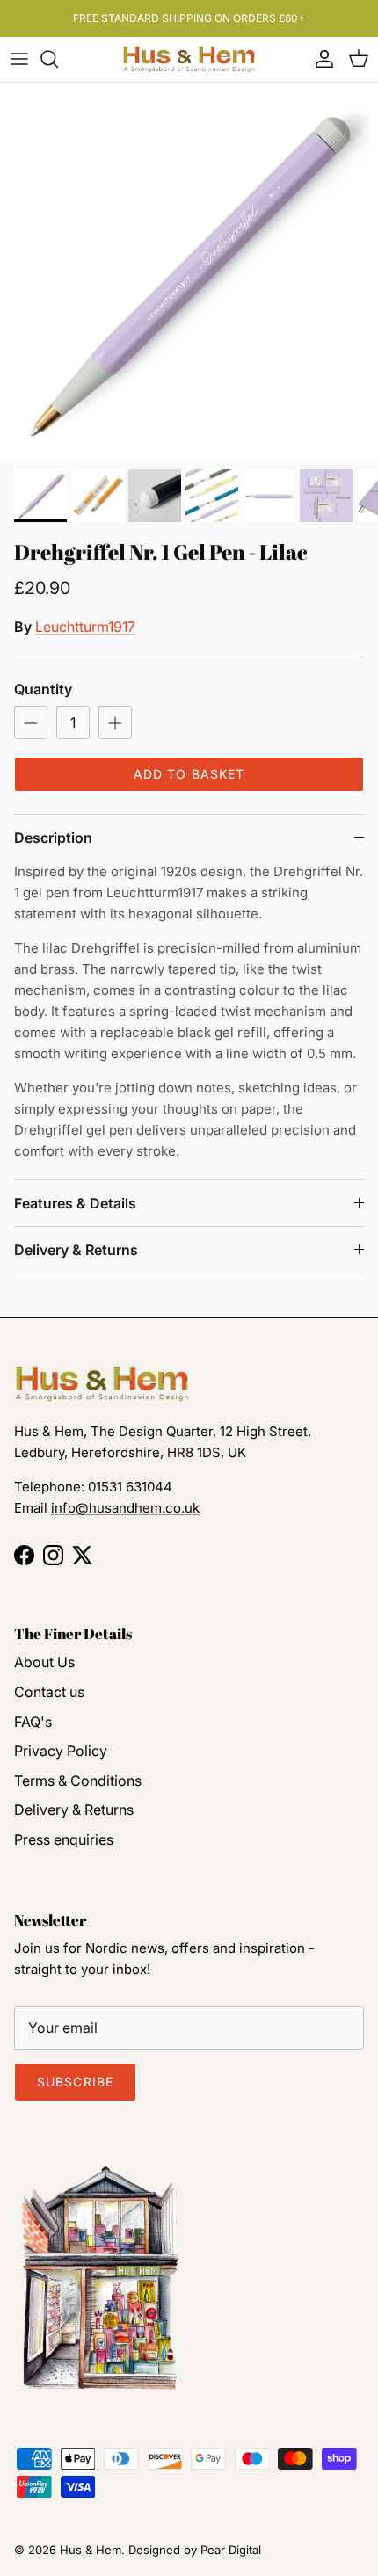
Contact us (49, 1692)
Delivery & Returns (76, 1250)
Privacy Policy (61, 1751)
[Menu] (19, 59)
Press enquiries (64, 1839)
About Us (44, 1662)
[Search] (58, 59)
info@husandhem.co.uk (125, 1508)
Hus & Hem (91, 2550)
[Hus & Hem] (189, 59)
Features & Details (75, 1203)
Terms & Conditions (78, 1781)
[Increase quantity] (115, 722)
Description (53, 838)
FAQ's (33, 1722)
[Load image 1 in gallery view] (189, 272)
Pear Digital (231, 2550)
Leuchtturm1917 (85, 627)
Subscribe (75, 2082)
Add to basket (189, 774)
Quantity (43, 689)
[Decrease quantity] (31, 722)
